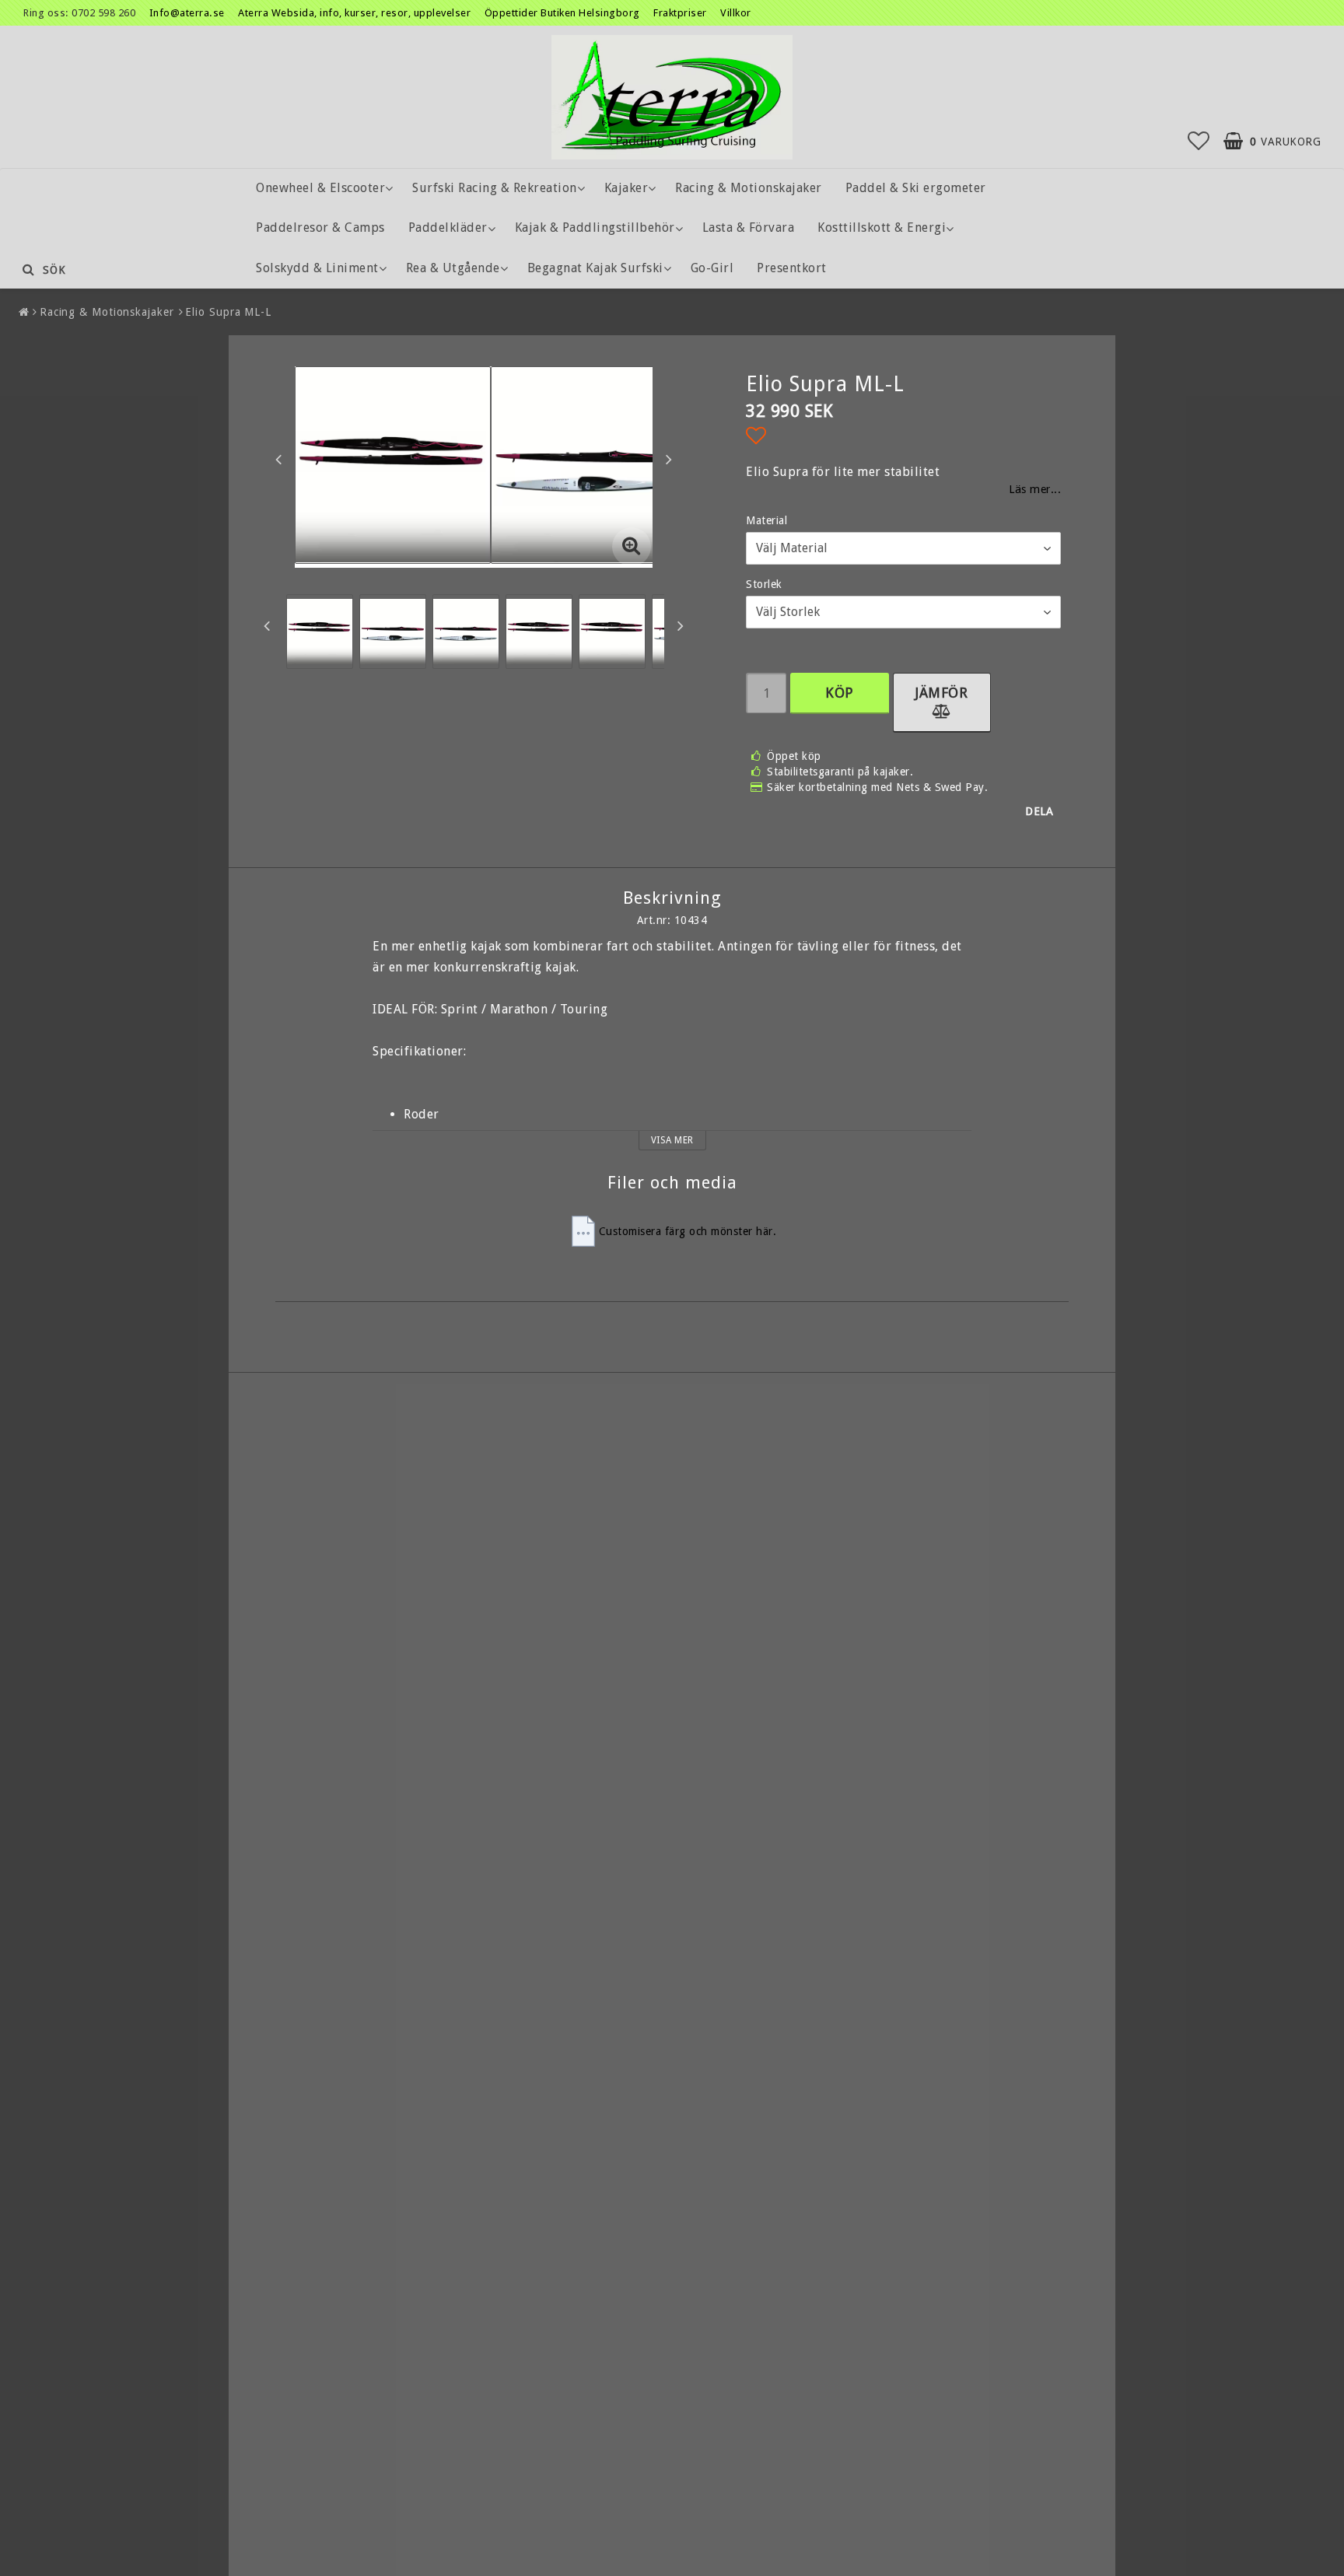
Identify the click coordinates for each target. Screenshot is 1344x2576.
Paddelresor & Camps (320, 227)
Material (766, 520)
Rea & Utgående (453, 268)
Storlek (764, 584)
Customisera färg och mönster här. (688, 1231)
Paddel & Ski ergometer (916, 188)
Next (669, 459)
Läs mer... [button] (1035, 489)
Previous (278, 459)
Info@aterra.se (187, 13)
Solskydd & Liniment (317, 268)
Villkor (736, 13)
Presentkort (792, 268)
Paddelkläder (448, 227)
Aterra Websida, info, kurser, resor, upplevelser (354, 13)
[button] (1199, 142)
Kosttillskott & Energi (882, 227)
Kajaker (626, 188)
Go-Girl (712, 268)
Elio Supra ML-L (228, 312)
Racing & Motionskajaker (749, 188)
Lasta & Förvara (749, 227)
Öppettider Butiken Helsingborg (564, 13)
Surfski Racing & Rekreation (495, 188)
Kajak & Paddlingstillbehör (595, 227)
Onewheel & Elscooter (320, 188)
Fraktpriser (681, 13)
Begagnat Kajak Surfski (595, 268)
